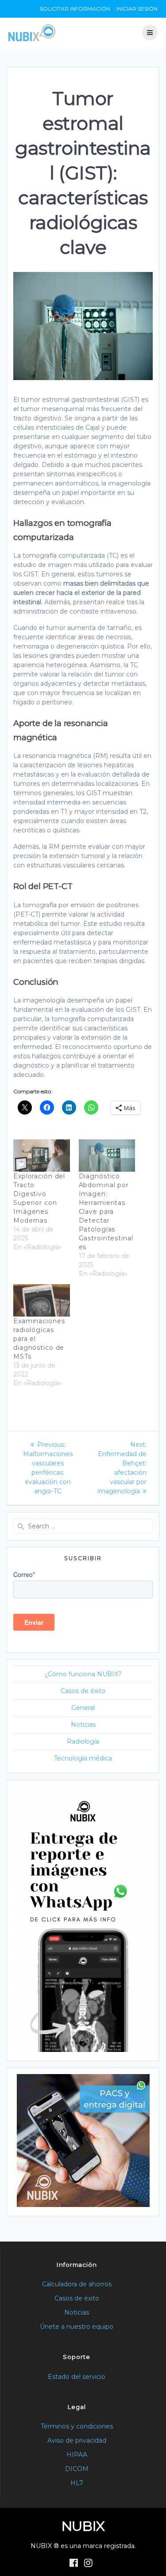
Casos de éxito (83, 1691)
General (83, 1708)
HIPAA (77, 2455)
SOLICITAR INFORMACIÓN (75, 9)
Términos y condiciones (77, 2426)
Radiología (83, 1741)
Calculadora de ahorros (77, 2284)
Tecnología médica (83, 1758)
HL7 (77, 2483)
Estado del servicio (77, 2377)
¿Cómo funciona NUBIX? (83, 1674)
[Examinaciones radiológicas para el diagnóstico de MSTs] (42, 1300)
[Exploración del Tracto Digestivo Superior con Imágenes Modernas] (42, 1156)
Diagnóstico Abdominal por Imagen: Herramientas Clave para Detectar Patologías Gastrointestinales (106, 1212)
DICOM (77, 2469)
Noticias (83, 1725)
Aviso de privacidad (77, 2440)
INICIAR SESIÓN (137, 9)
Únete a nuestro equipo (77, 2327)
